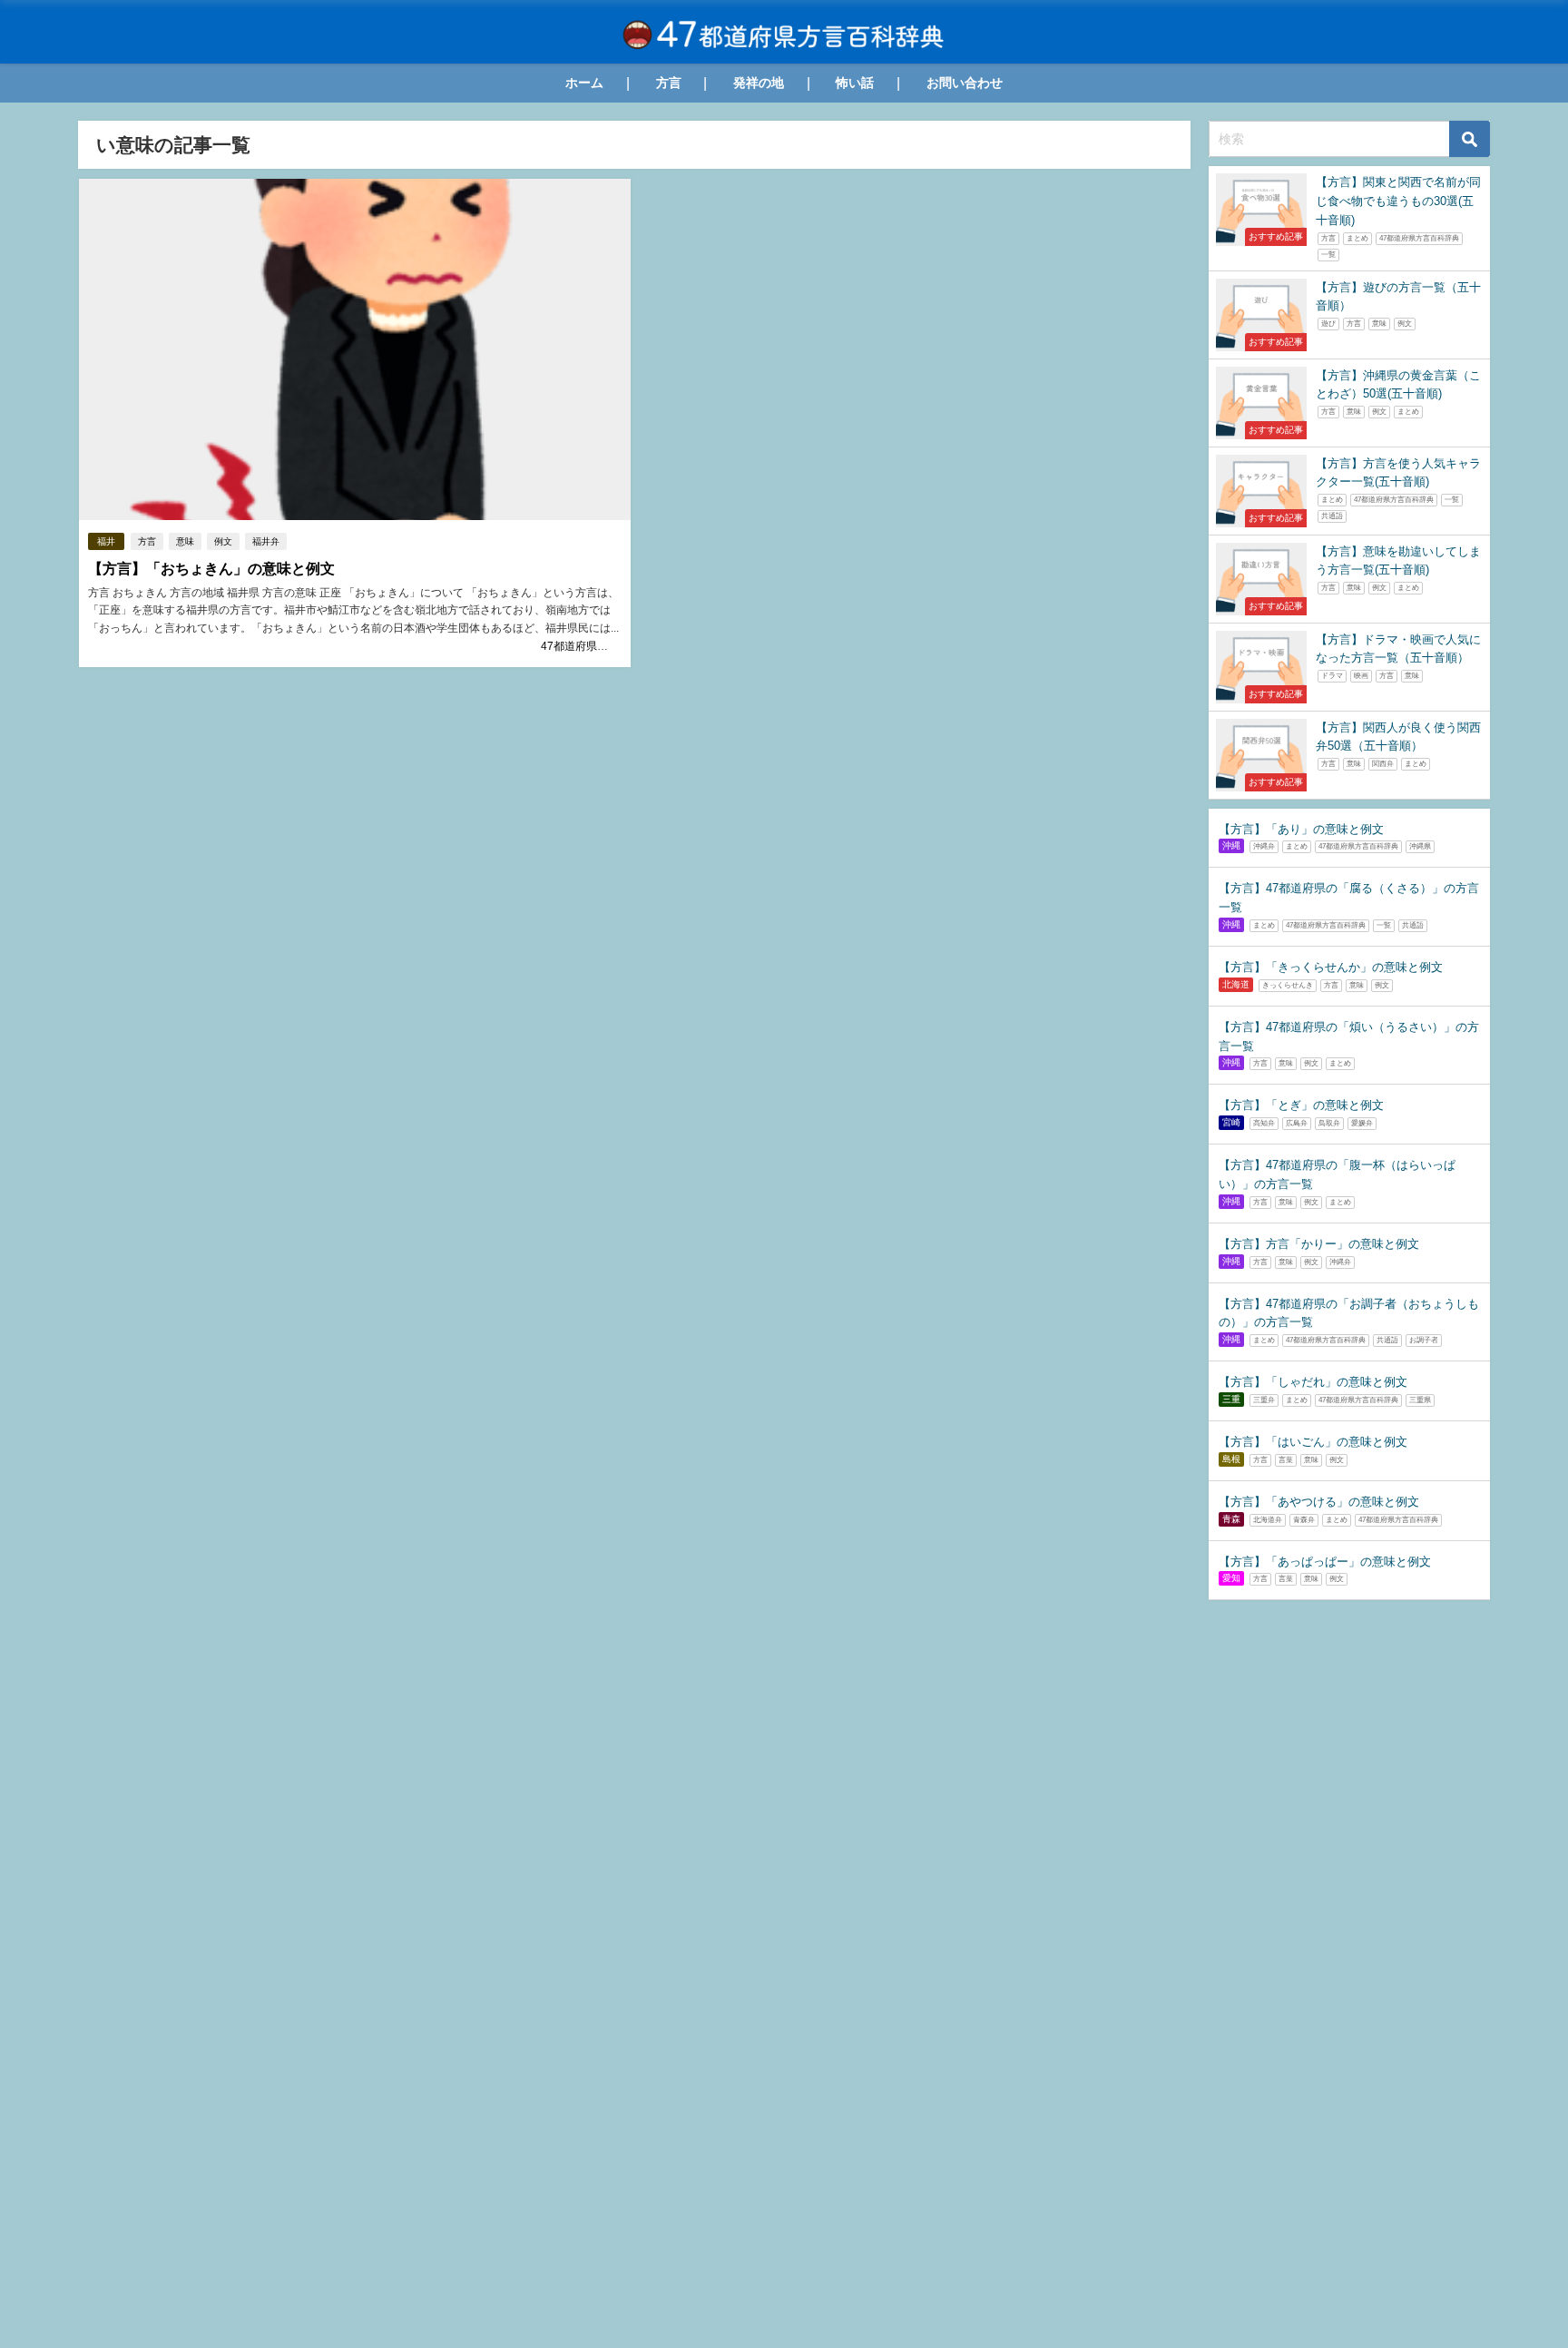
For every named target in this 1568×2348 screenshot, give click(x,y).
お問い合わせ (965, 83)
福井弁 (266, 541)
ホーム (584, 83)
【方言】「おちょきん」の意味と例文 (211, 569)
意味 (185, 541)
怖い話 (855, 83)
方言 (669, 83)
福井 (106, 541)
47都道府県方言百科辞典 (602, 646)
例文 (223, 541)
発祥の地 (759, 83)
